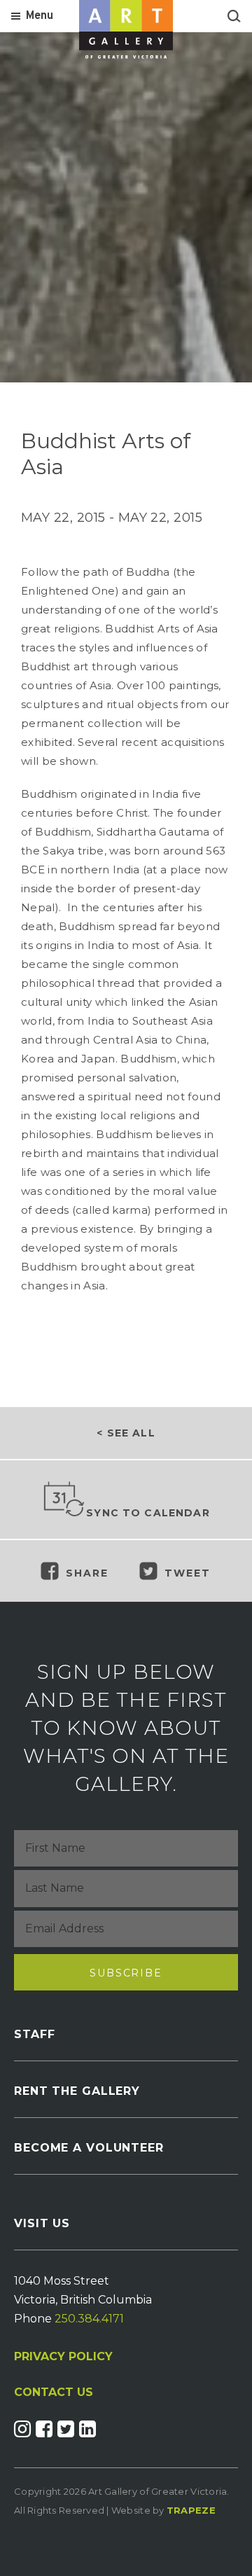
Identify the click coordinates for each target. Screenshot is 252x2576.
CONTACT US (54, 2393)
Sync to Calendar (148, 1513)
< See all (126, 1433)
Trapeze (191, 2510)
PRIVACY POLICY (63, 2356)
